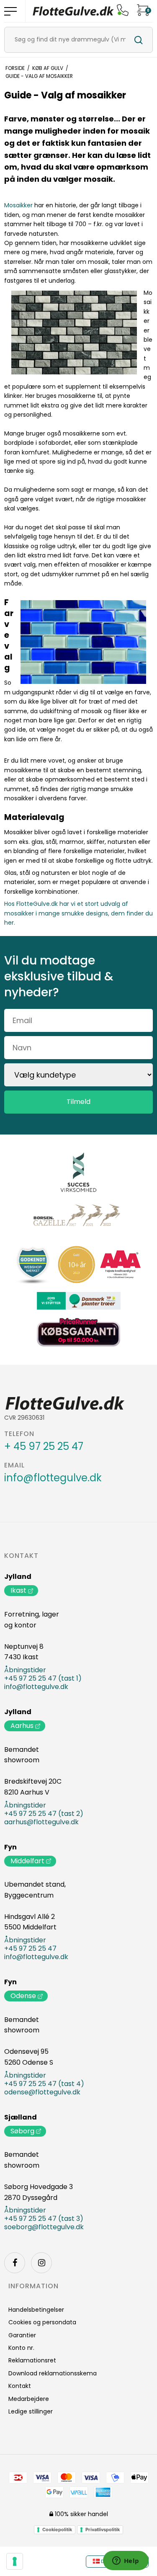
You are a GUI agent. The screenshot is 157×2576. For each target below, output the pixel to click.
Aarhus (22, 1726)
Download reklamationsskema (53, 2373)
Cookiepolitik (57, 2530)
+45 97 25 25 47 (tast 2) (44, 1814)
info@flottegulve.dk (53, 1478)
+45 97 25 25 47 (30, 1949)
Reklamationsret (32, 2360)
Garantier (22, 2335)
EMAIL (14, 1465)
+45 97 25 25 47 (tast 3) (44, 2219)
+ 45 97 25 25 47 (44, 1447)
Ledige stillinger (31, 2411)
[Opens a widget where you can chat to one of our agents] (126, 2561)
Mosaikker (18, 205)
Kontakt (21, 1556)
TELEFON (19, 1434)
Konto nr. (21, 2348)
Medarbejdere (29, 2399)
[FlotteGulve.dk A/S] (73, 11)
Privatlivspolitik (103, 2530)
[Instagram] (41, 2263)
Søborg (22, 2131)
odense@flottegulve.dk (42, 2092)
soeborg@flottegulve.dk (44, 2227)
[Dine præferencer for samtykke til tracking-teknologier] (15, 2561)
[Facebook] (15, 2263)
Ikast (18, 1590)
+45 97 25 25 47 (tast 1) (43, 1679)
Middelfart (27, 1861)
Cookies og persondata (42, 2322)
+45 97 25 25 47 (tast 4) (44, 2084)
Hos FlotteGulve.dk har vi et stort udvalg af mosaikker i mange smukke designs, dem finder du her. (78, 913)
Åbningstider (25, 1670)
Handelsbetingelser (36, 2310)
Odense (23, 1996)
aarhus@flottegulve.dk (41, 1822)
